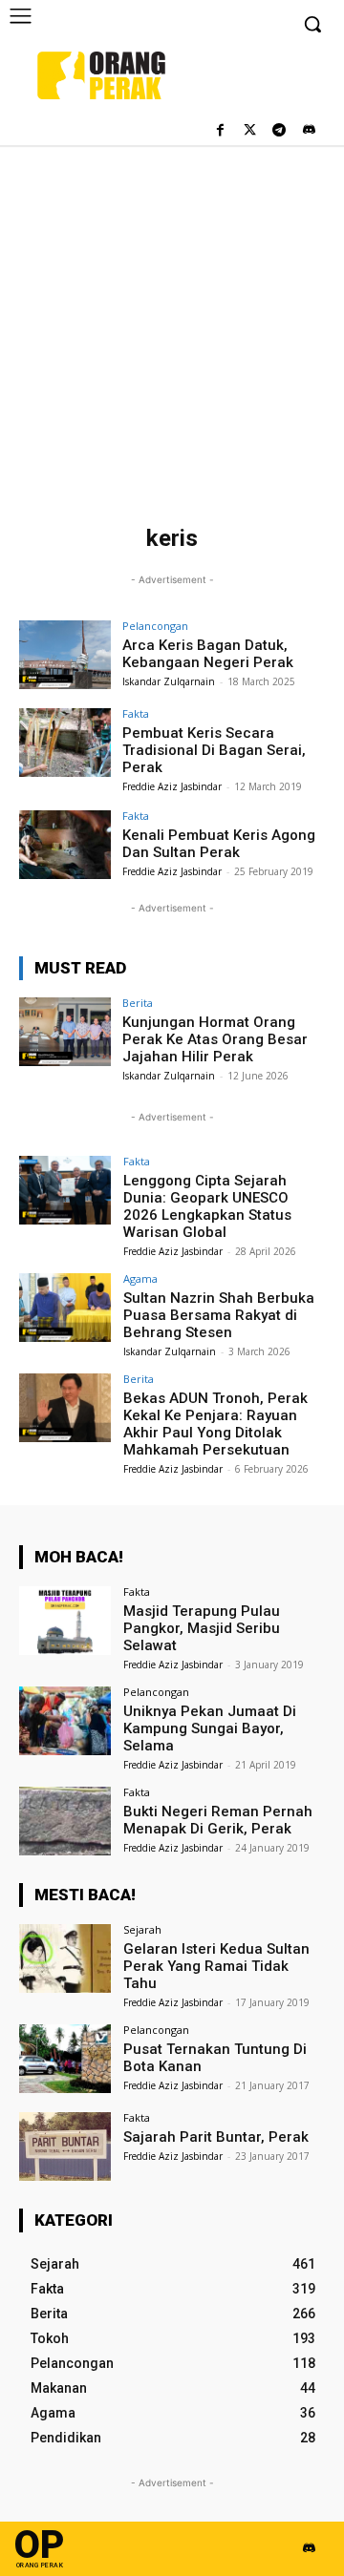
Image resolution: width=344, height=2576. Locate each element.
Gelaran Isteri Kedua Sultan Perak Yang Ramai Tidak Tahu (216, 1966)
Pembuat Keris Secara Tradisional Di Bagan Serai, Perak (214, 750)
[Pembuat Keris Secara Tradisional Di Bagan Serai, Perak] (65, 743)
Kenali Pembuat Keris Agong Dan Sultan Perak (219, 844)
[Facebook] (220, 131)
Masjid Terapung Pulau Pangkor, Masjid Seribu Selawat (202, 1628)
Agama (140, 1278)
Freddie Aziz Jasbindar (172, 786)
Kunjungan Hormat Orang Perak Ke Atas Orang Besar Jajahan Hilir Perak (215, 1039)
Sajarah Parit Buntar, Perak (216, 2137)
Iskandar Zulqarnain (169, 681)
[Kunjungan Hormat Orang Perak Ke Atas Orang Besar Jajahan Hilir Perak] (65, 1032)
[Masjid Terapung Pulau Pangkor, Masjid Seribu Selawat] (65, 1621)
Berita (138, 1003)
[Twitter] (250, 131)
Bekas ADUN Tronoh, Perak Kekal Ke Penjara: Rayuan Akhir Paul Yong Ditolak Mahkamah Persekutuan (215, 1424)
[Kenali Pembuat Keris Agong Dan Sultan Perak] (65, 845)
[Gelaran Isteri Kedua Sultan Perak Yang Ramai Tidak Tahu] (65, 1958)
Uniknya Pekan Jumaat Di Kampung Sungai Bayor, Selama (210, 1728)
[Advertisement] (172, 326)
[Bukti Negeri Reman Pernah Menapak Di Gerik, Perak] (65, 1821)
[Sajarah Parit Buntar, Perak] (65, 2147)
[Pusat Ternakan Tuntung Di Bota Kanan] (65, 2059)
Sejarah (142, 1929)
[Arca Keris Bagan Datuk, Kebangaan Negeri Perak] (65, 655)
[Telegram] (279, 131)
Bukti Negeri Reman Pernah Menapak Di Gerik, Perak (218, 1820)
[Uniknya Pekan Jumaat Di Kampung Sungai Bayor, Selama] (65, 1721)
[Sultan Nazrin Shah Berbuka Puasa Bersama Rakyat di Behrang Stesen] (65, 1308)
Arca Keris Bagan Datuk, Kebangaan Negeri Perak (208, 654)
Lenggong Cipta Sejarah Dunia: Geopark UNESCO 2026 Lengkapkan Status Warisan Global (207, 1206)
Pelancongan (155, 626)
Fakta (136, 713)
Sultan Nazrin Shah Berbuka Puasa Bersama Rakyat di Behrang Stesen (219, 1315)
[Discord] (308, 131)
